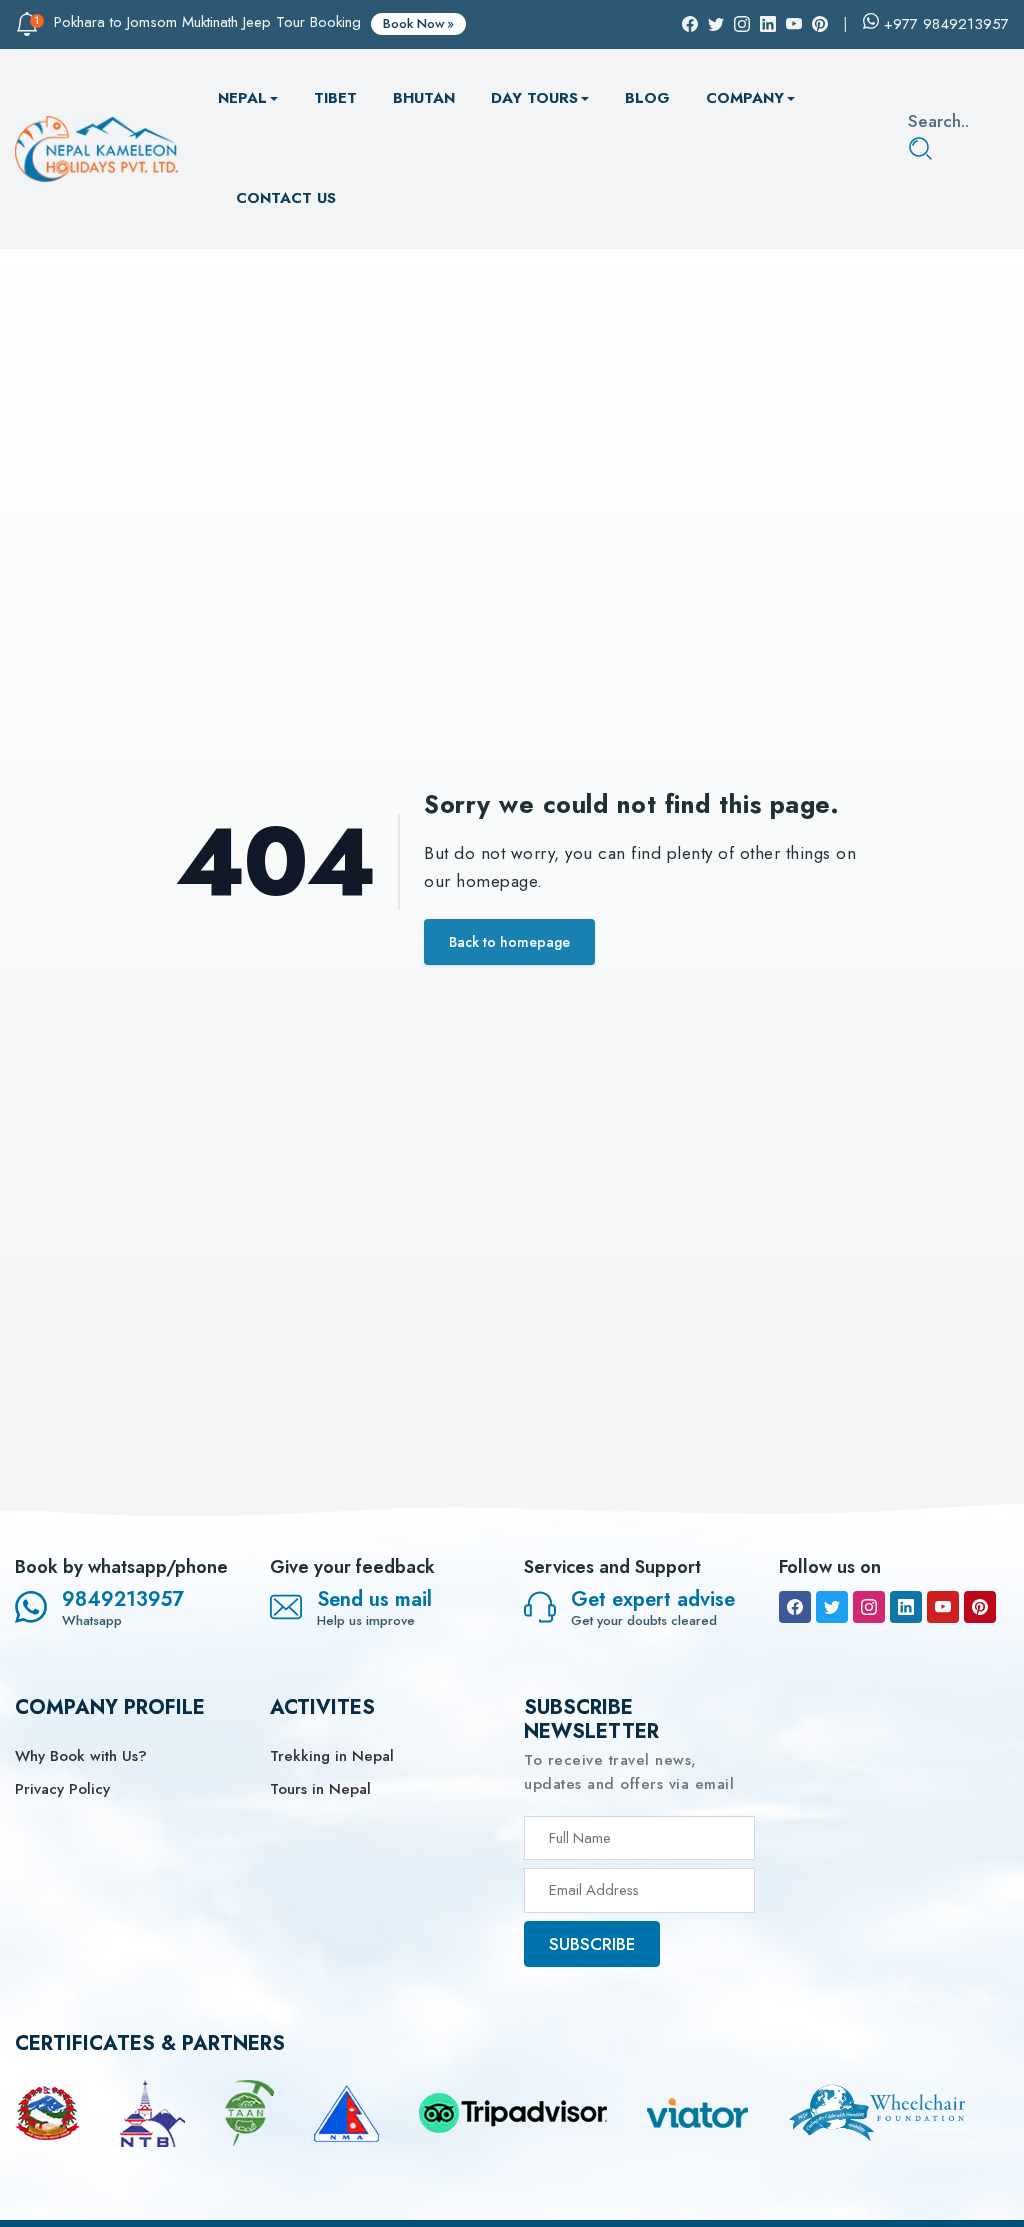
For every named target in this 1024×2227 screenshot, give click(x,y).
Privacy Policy (62, 1789)
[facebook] (795, 1607)
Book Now (414, 23)
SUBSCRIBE (592, 1944)
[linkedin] (906, 1607)
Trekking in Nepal (332, 1756)
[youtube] (943, 1607)
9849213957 (123, 1599)
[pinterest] (980, 1607)
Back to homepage (509, 942)
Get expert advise (653, 1599)
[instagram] (869, 1607)
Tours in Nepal (320, 1789)
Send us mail (374, 1599)
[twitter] (832, 1607)
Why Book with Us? (81, 1756)
